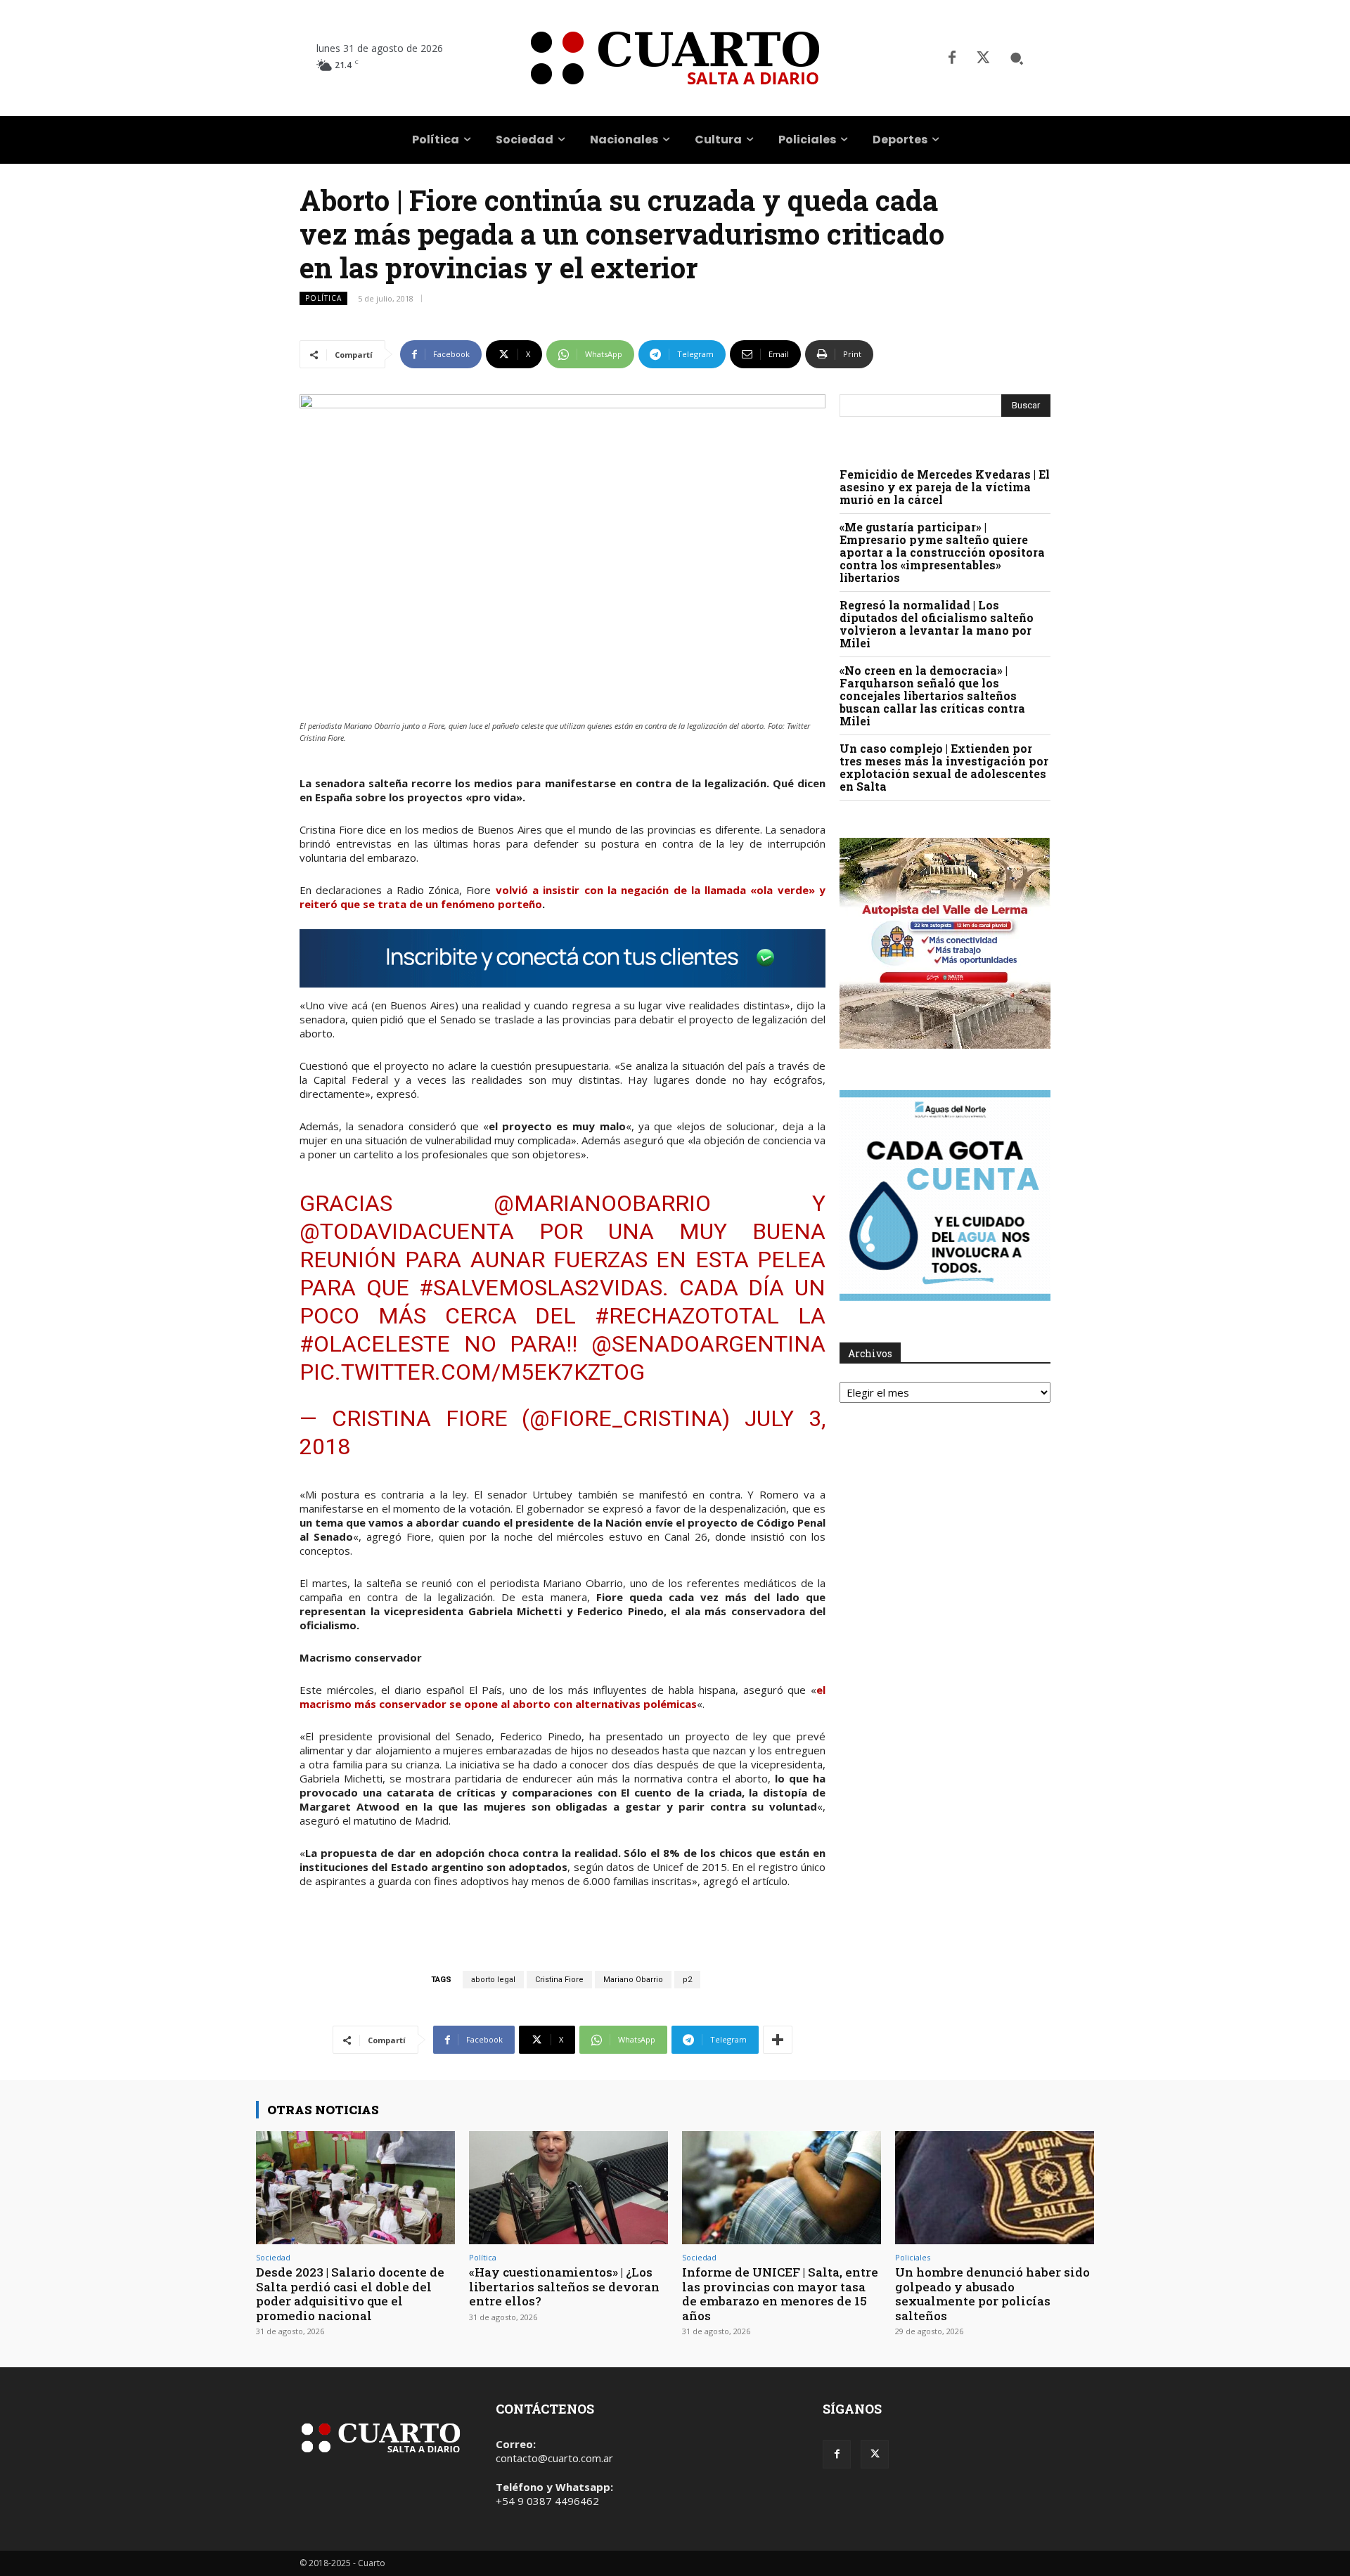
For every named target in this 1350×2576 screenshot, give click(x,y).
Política (323, 298)
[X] (983, 58)
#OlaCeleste (375, 1344)
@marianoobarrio (602, 1203)
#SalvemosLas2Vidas (541, 1288)
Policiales (913, 2257)
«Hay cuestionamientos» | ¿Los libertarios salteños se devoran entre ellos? (564, 2286)
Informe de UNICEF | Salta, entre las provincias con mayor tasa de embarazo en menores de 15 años (780, 2293)
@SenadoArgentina (708, 1344)
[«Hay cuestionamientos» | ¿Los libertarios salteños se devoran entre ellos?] (568, 2188)
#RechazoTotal (687, 1316)
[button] (1017, 58)
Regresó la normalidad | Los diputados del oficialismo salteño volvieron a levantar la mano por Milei (937, 624)
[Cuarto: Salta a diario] (675, 58)
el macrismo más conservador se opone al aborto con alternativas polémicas (562, 1697)
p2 (687, 1980)
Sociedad (273, 2257)
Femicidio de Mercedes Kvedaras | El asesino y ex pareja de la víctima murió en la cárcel (945, 487)
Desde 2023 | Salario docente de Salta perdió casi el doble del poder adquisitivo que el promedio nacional (350, 2293)
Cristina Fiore (559, 1980)
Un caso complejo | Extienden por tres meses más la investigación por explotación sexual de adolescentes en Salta (944, 767)
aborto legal (493, 1980)
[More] (778, 2040)
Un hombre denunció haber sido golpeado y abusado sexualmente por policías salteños (992, 2293)
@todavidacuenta (407, 1231)
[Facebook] (952, 58)
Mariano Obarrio (633, 1980)
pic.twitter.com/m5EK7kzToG (472, 1372)
